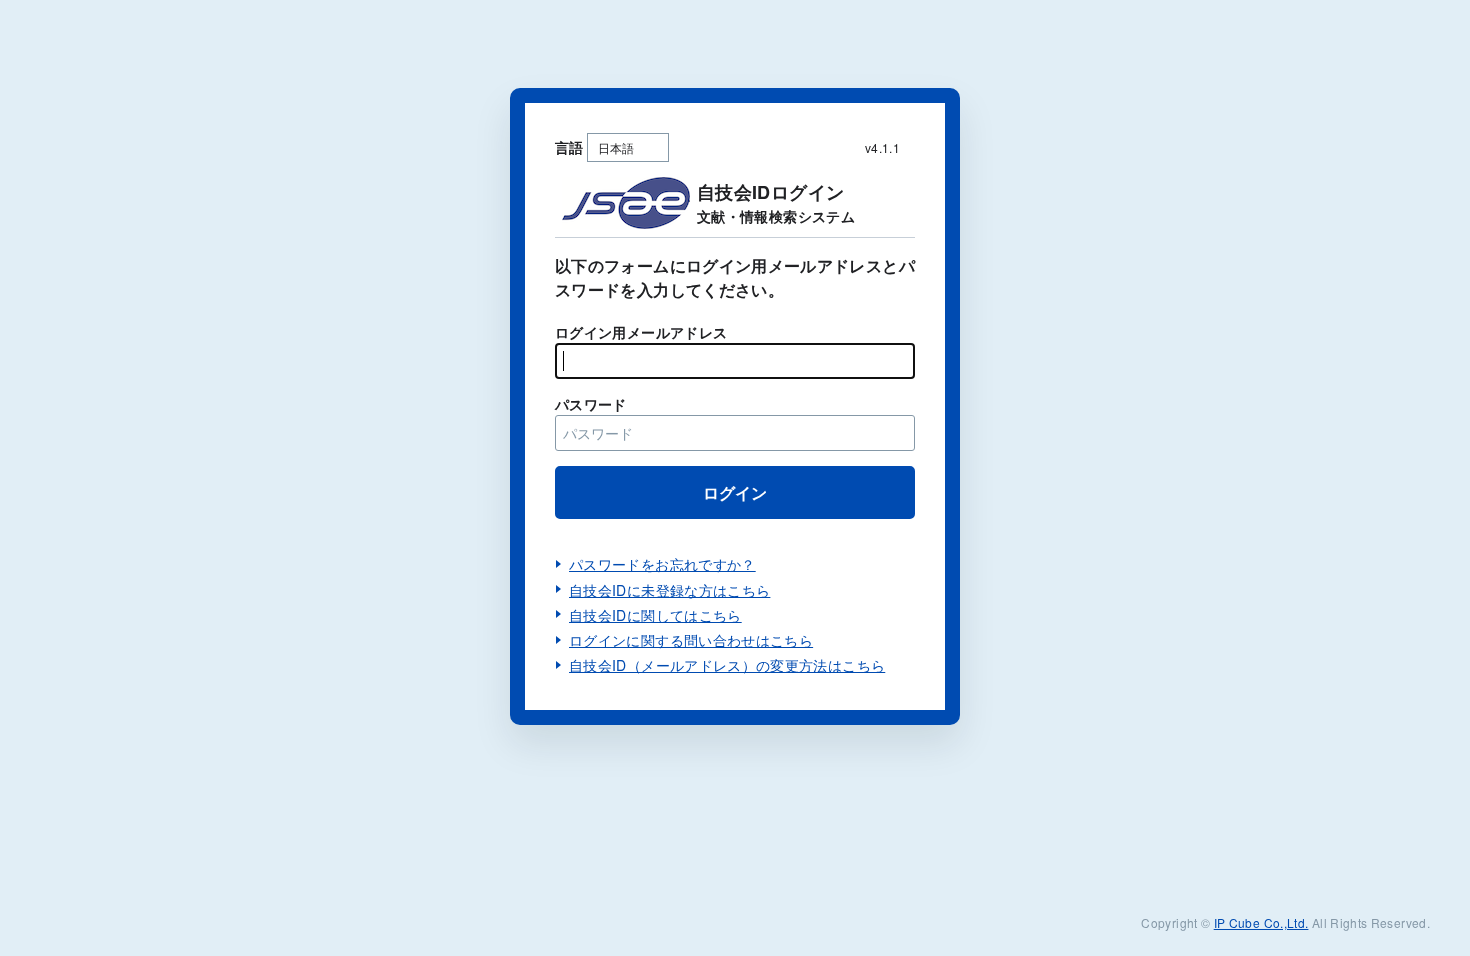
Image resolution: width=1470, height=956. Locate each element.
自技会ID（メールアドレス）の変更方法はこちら (727, 665)
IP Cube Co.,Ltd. (1261, 922)
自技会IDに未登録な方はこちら (669, 590)
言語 (569, 147)
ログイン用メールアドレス (641, 332)
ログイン (735, 492)
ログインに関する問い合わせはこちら (691, 640)
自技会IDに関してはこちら (655, 615)
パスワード (591, 404)
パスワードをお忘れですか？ (662, 564)
